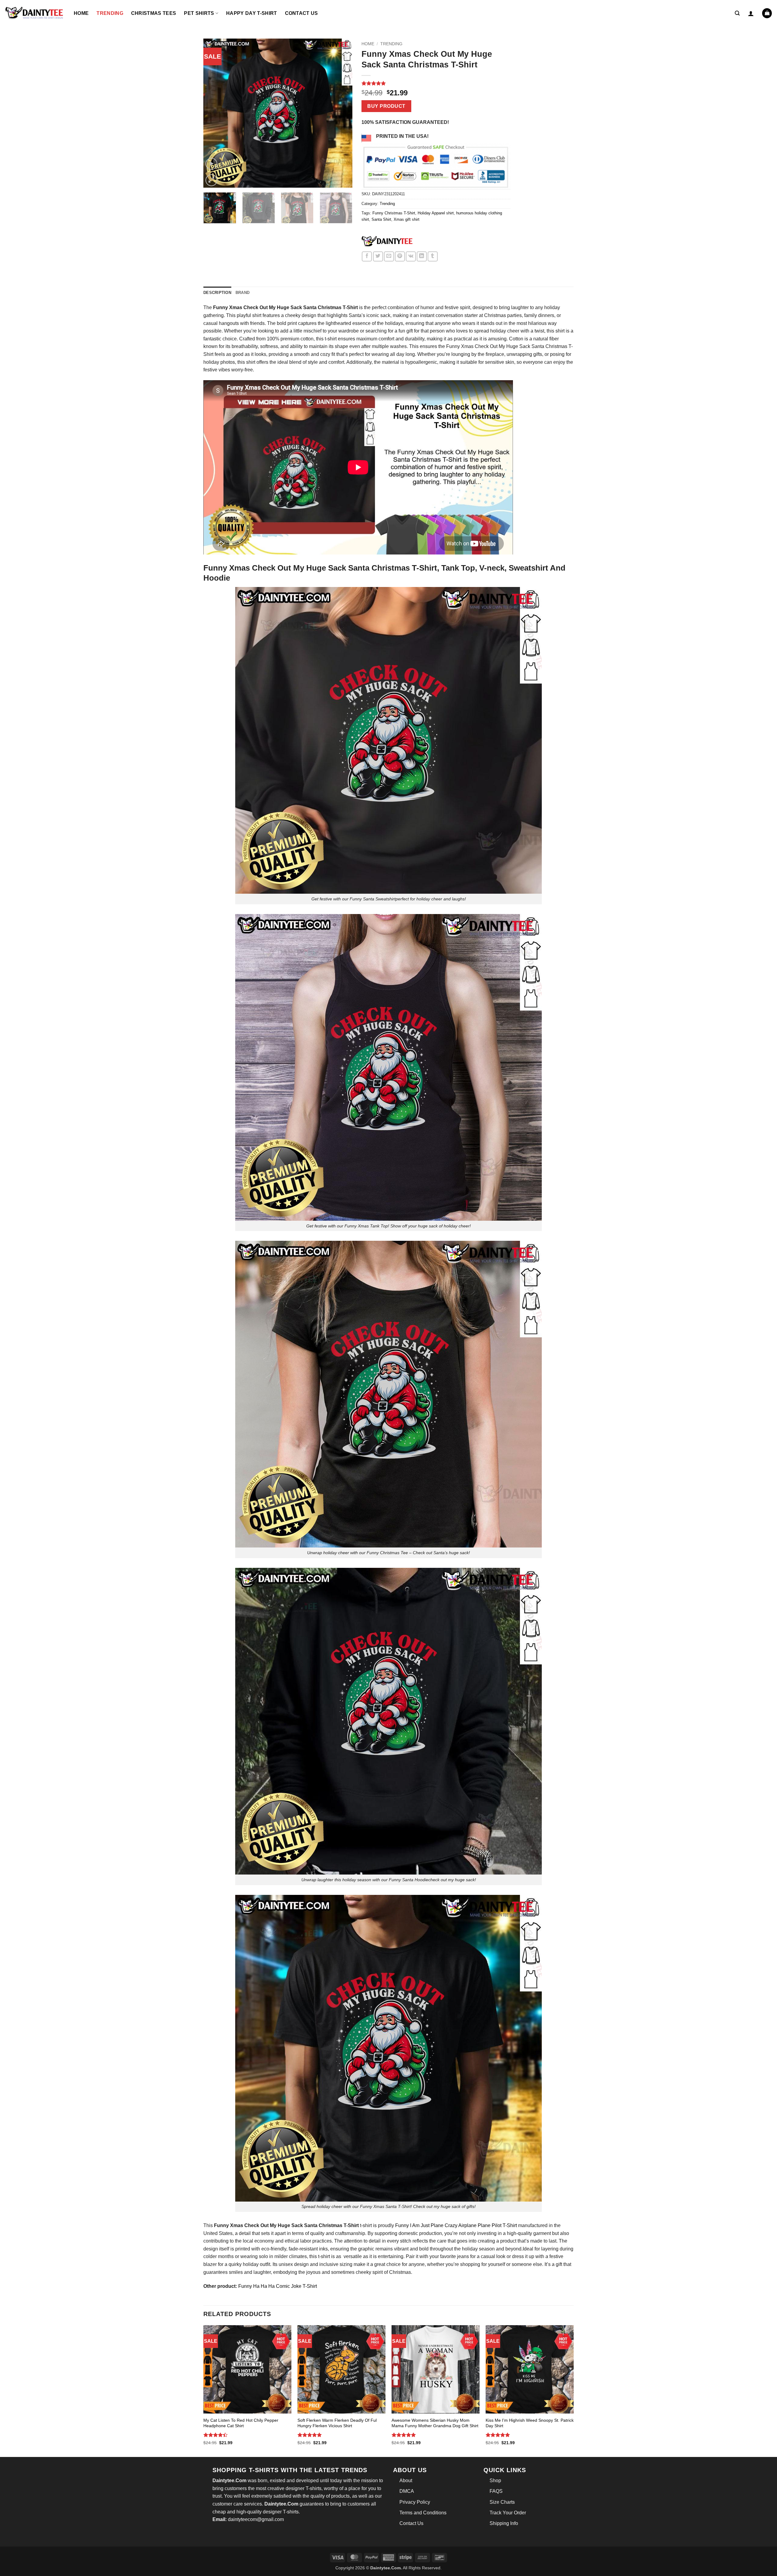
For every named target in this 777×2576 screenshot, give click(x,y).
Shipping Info (504, 2523)
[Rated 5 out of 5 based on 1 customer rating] (436, 83)
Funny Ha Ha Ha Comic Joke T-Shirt (278, 2286)
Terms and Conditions (423, 2513)
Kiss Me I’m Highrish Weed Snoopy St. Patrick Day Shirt (530, 2423)
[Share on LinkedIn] (422, 256)
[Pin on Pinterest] (400, 256)
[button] (737, 13)
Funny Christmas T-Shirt (394, 213)
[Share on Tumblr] (433, 256)
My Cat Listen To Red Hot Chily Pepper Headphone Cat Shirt (241, 2423)
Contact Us (302, 13)
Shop (495, 2480)
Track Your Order (508, 2513)
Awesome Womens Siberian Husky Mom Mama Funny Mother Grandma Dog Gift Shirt (435, 2423)
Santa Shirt (381, 219)
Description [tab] (217, 293)
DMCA (407, 2491)
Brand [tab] (243, 293)
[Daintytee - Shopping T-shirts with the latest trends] (35, 13)
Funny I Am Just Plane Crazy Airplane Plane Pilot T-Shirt (456, 2225)
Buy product (386, 106)
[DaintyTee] (387, 242)
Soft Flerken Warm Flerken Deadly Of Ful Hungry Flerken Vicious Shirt (337, 2423)
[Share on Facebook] (367, 256)
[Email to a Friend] (389, 256)
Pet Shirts (199, 13)
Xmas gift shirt (407, 219)
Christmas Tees (154, 13)
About (406, 2480)
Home (81, 13)
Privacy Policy (415, 2502)
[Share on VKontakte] (411, 256)
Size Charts (502, 2502)
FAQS (496, 2491)
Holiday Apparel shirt (436, 213)
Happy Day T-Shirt (251, 13)
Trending (110, 13)
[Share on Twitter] (378, 256)
